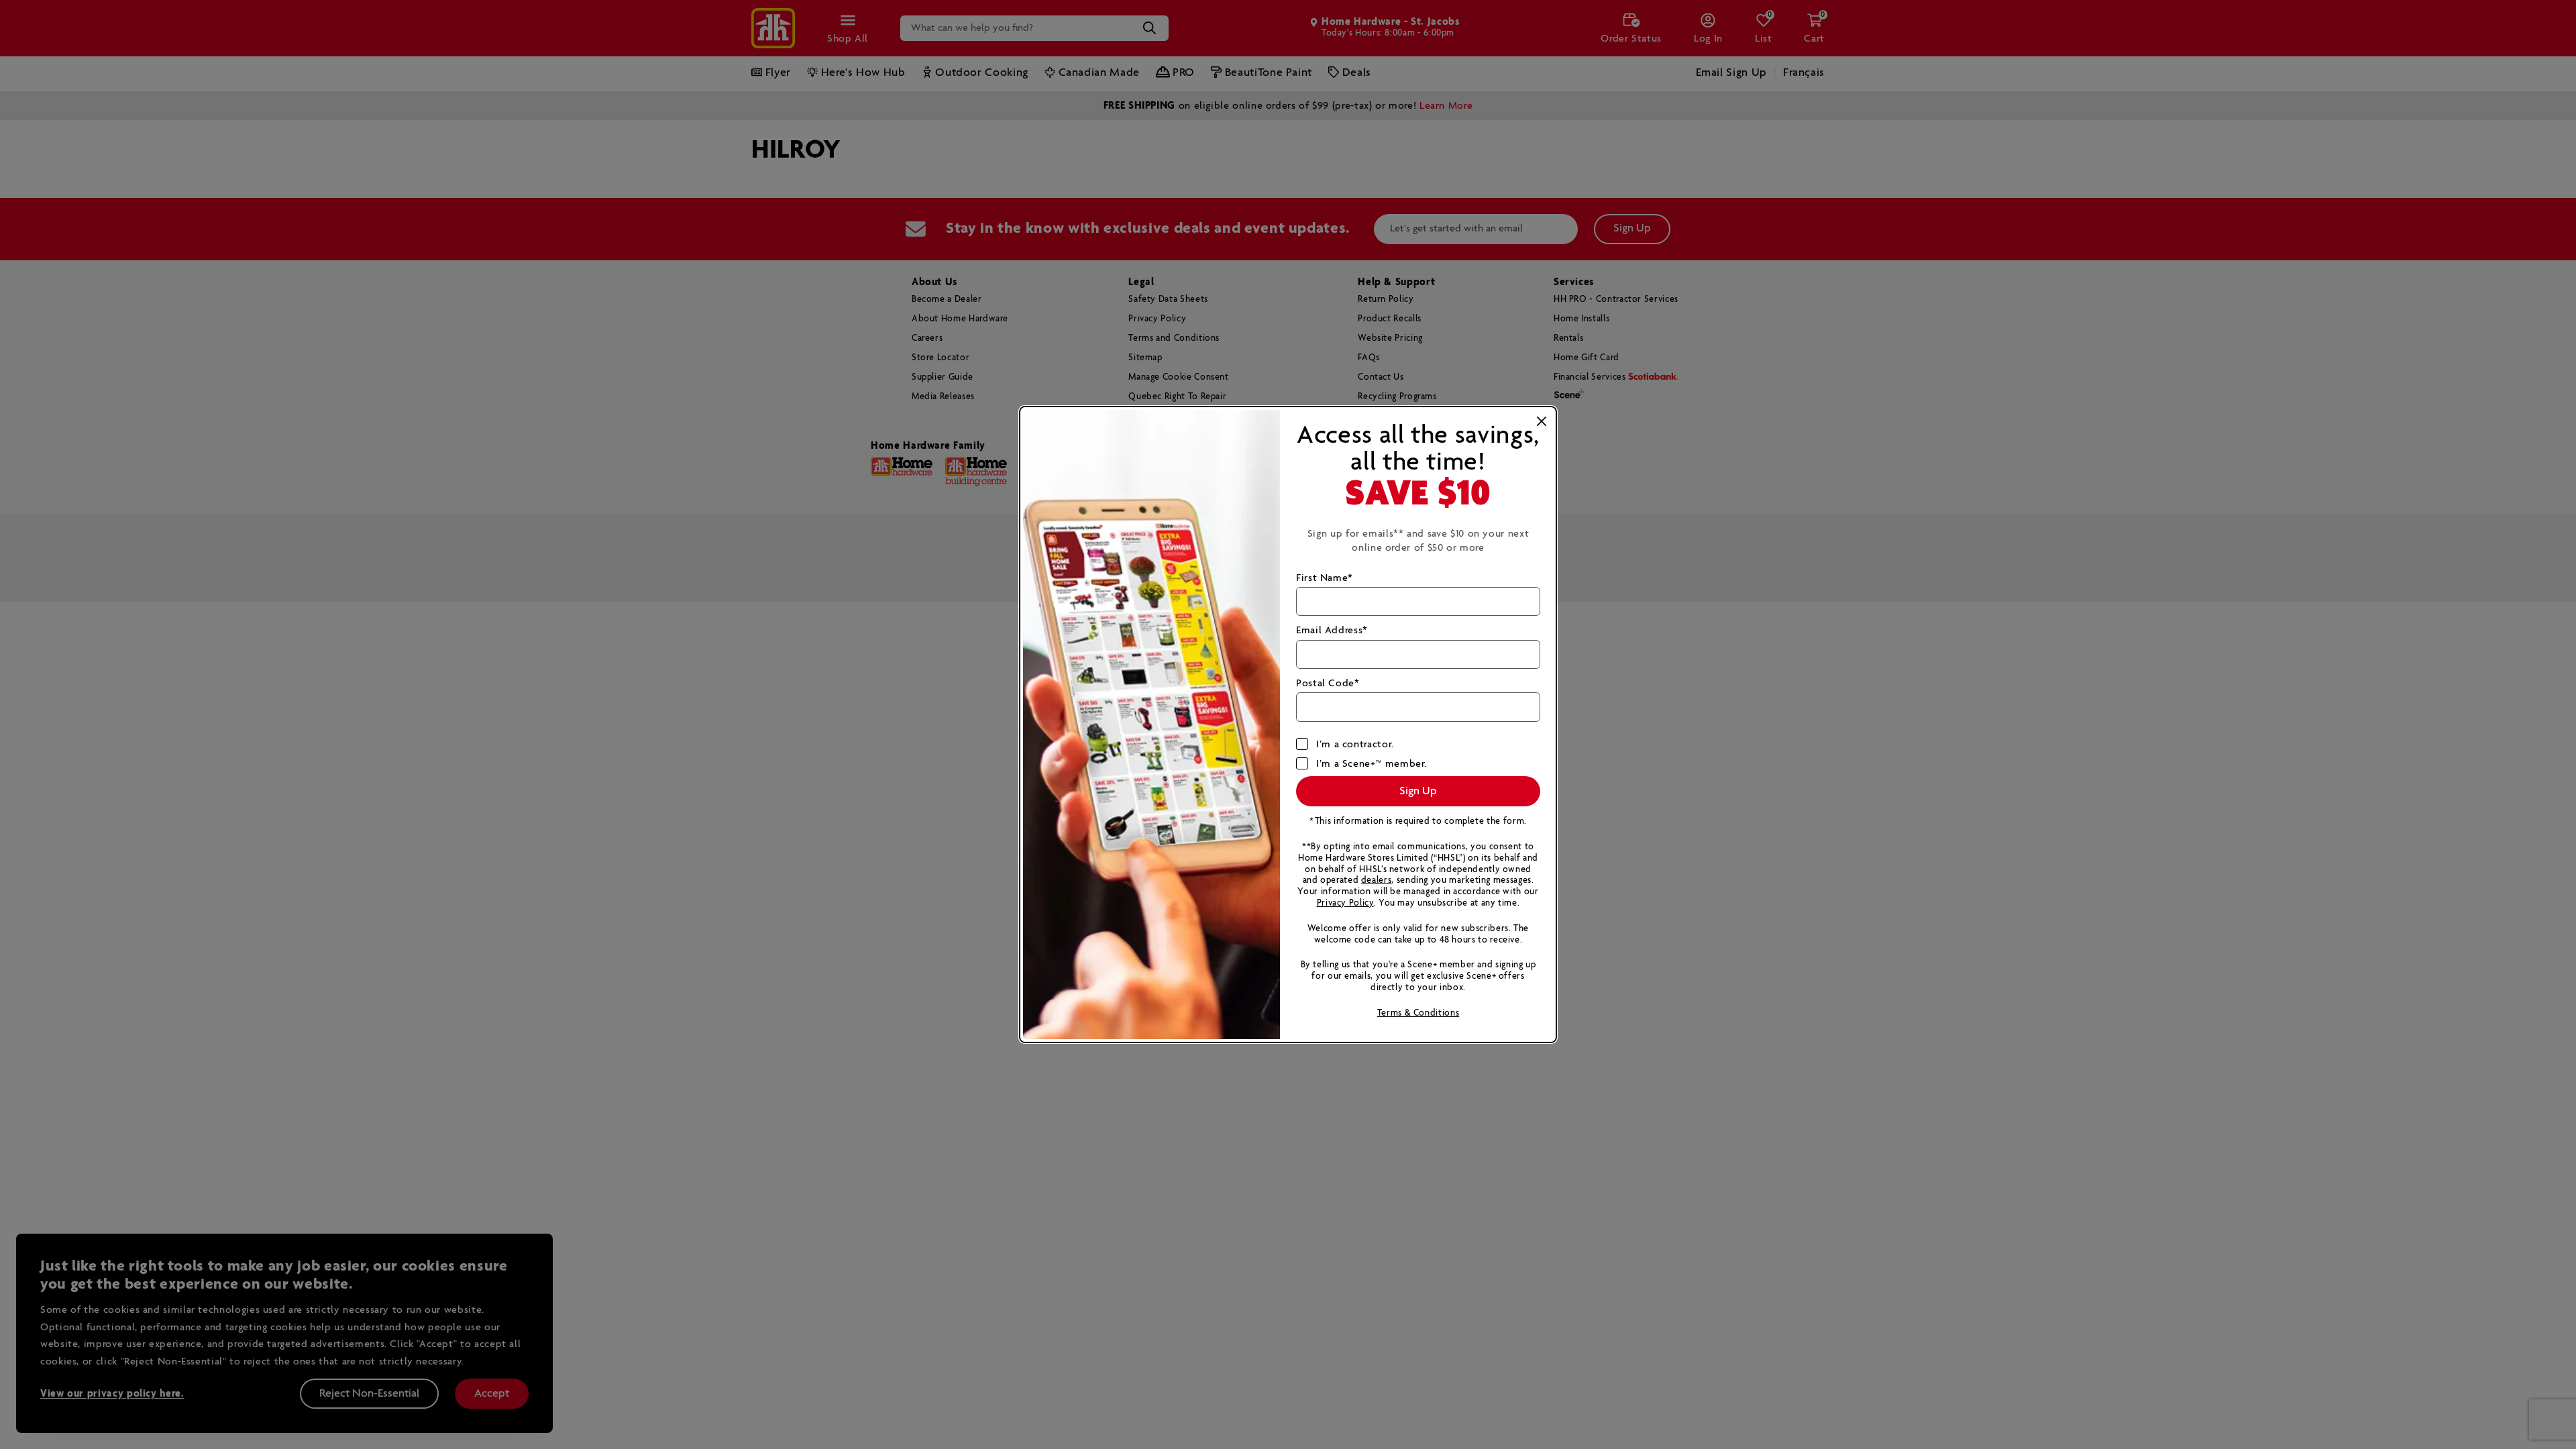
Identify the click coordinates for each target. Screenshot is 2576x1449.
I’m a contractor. (1355, 744)
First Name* (1325, 578)
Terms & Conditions (1418, 1013)
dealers (1376, 880)
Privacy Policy (1345, 903)
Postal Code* (1328, 683)
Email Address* (1332, 630)
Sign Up (1418, 791)
